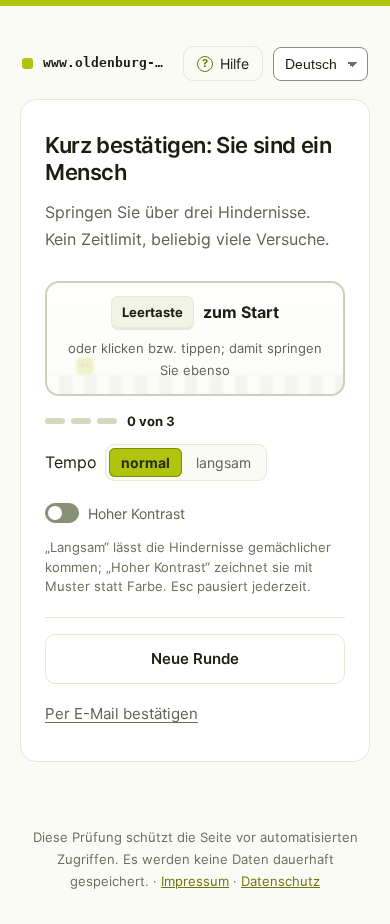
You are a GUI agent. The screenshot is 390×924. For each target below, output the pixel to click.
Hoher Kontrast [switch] (136, 513)
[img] (195, 338)
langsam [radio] (223, 462)
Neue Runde (195, 658)
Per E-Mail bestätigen (121, 713)
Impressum (195, 881)
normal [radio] (145, 462)
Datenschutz (280, 881)
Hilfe (225, 63)
